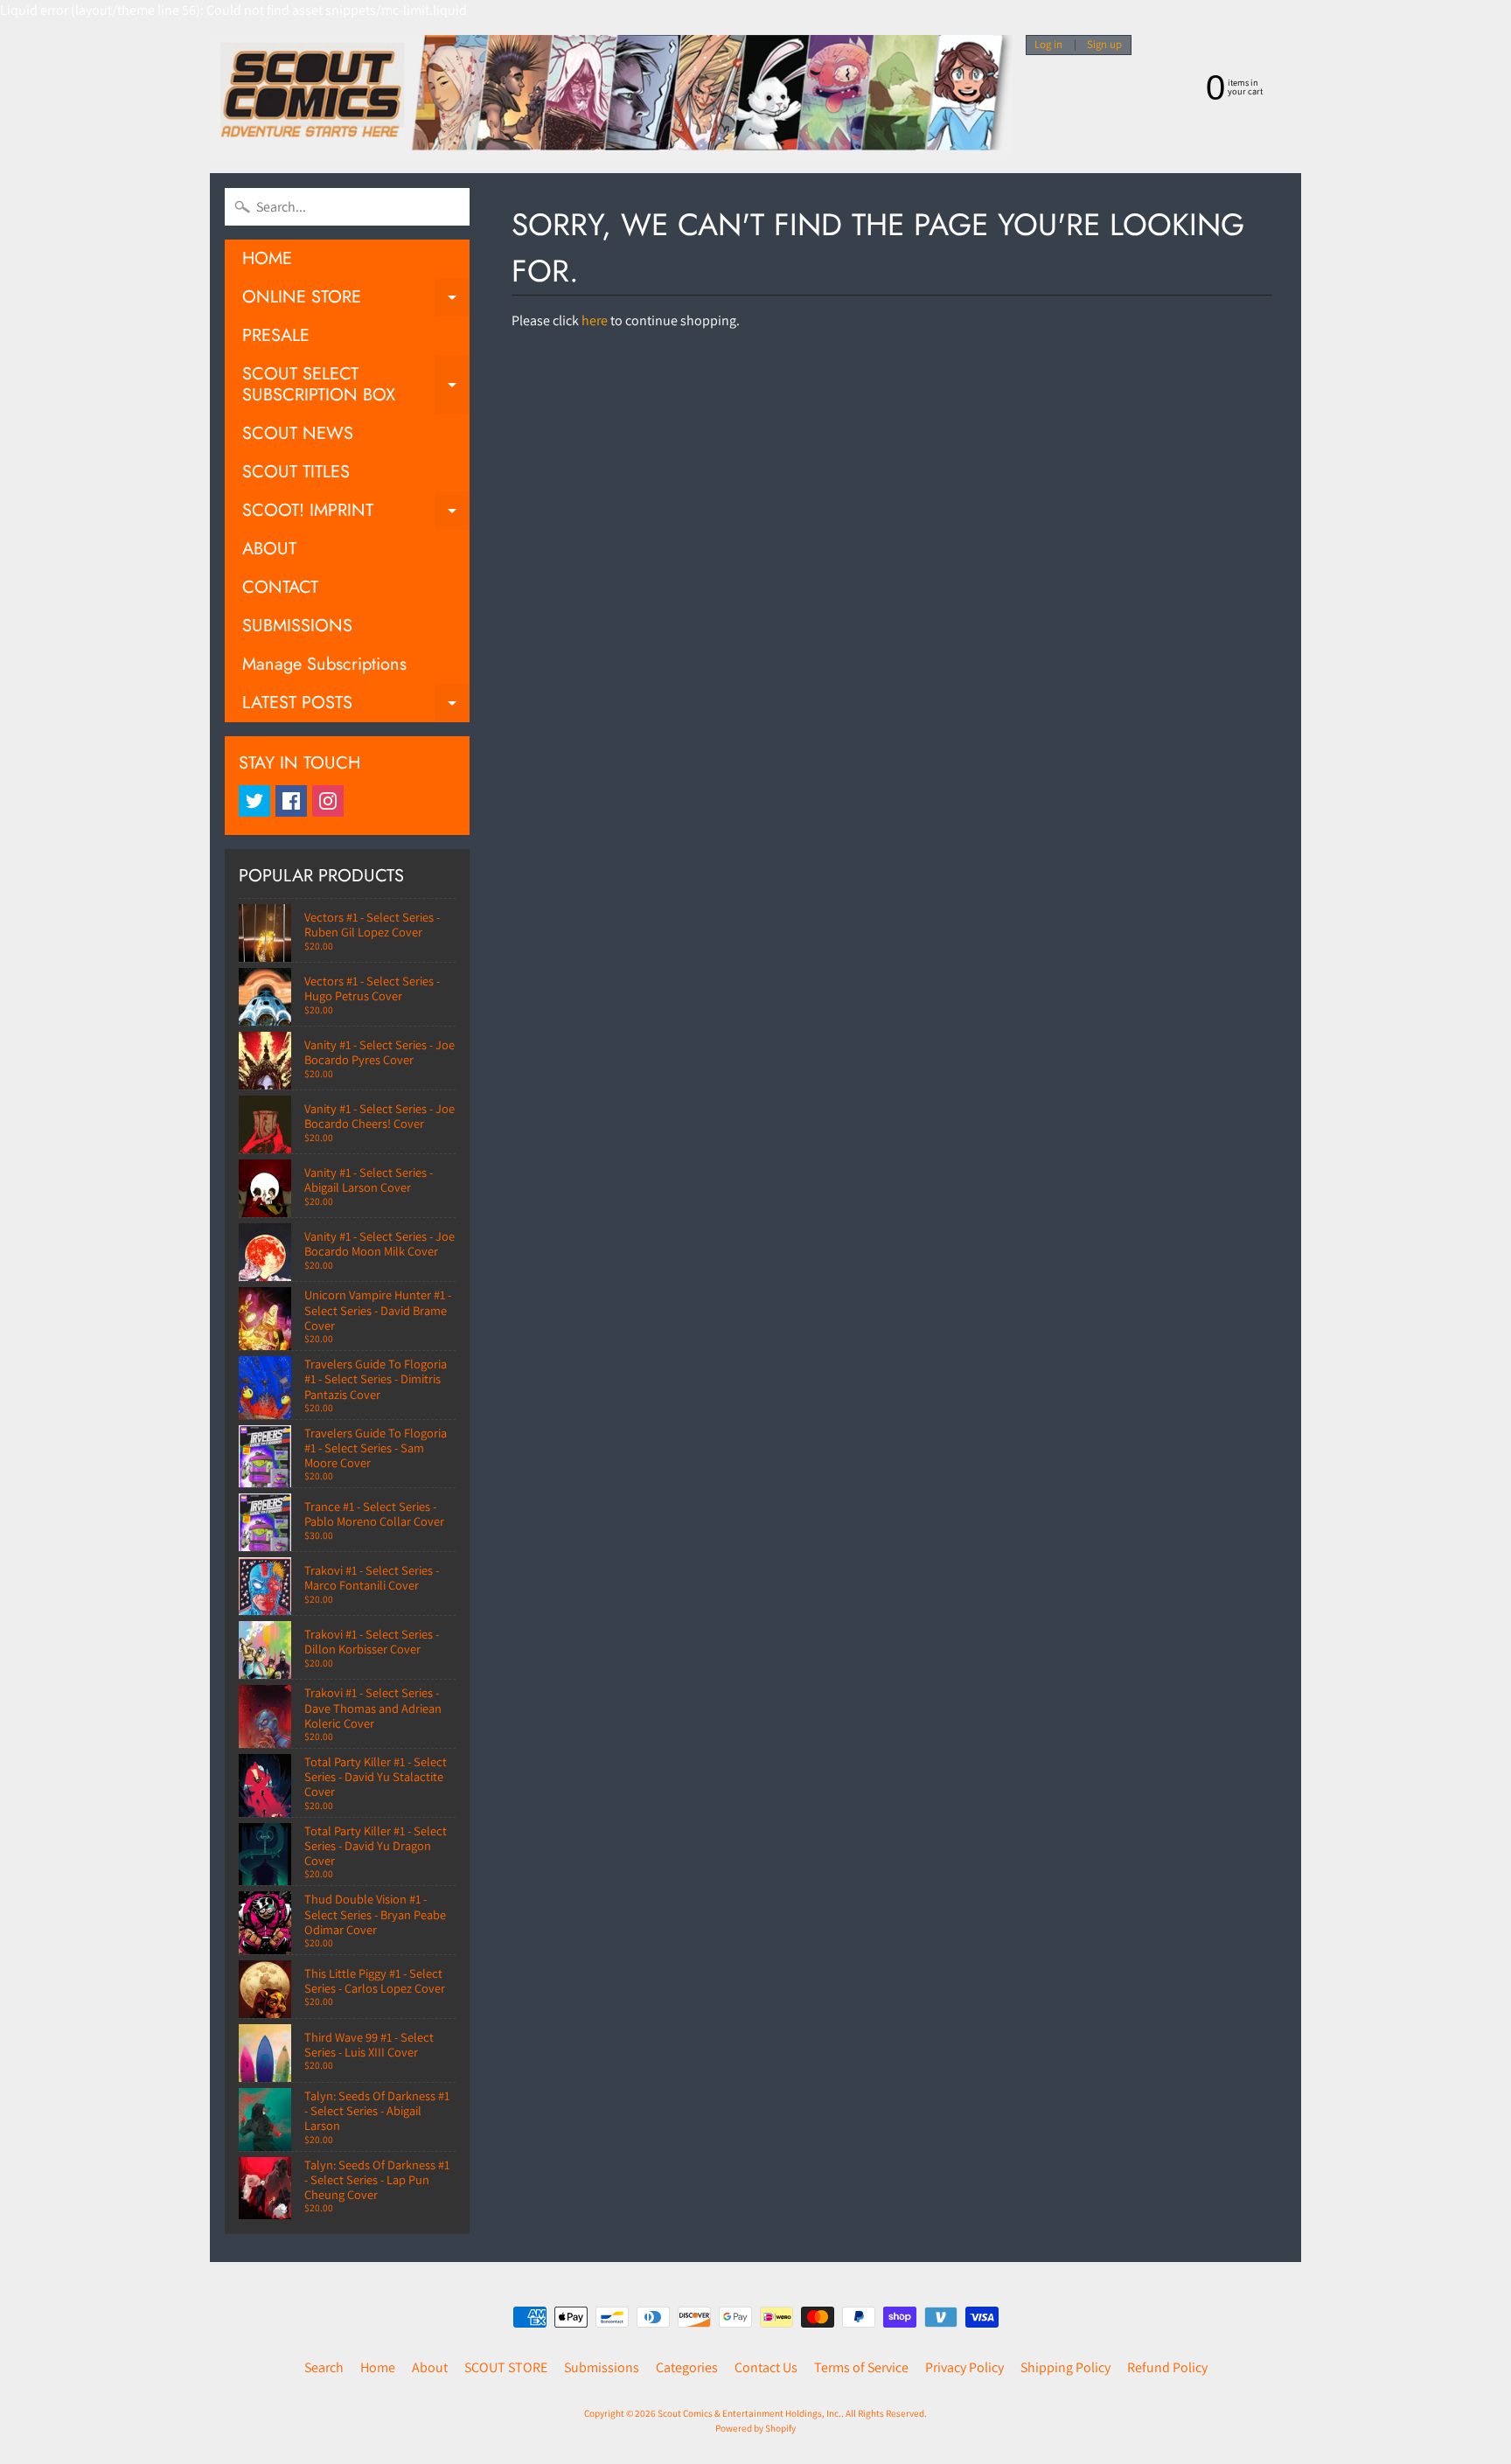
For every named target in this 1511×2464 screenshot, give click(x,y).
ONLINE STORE (356, 300)
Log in (1048, 45)
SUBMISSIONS (297, 626)
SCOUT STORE (506, 2367)
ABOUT (269, 549)
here (595, 320)
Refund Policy (1167, 2367)
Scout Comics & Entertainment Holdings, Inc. (749, 2413)
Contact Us (766, 2367)
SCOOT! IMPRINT (356, 514)
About (430, 2367)
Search (324, 2367)
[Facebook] (291, 801)
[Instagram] (328, 801)
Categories (687, 2367)
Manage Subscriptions (324, 664)
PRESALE (276, 335)
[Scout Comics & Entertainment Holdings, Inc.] (611, 97)
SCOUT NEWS (298, 433)
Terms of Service (861, 2367)
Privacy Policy (964, 2367)
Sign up (1104, 45)
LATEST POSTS (356, 706)
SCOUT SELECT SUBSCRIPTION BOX (356, 386)
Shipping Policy (1065, 2367)
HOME (267, 258)
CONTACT (280, 587)
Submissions (602, 2367)
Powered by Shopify (755, 2428)
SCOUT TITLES (296, 472)
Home (378, 2367)
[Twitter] (254, 801)
